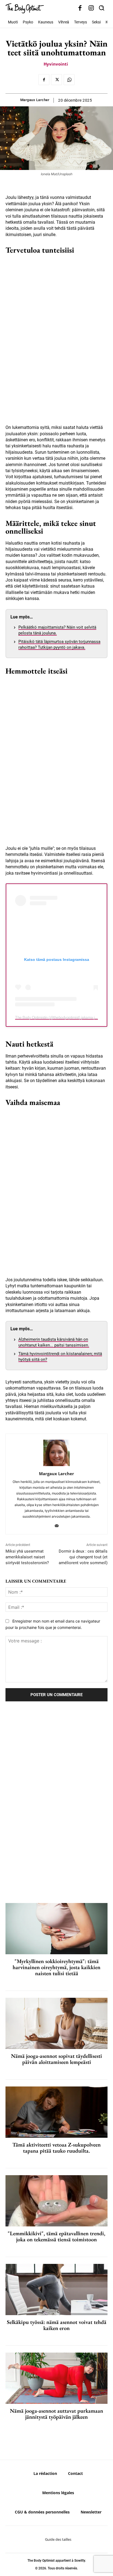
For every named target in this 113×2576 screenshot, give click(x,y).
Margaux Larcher (35, 100)
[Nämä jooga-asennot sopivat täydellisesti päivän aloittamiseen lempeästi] (56, 2023)
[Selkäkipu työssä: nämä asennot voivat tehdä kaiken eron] (56, 2290)
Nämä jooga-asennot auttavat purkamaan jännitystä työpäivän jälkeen (56, 2414)
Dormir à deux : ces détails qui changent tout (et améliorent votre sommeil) (83, 1557)
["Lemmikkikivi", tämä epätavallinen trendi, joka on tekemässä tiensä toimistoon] (56, 2201)
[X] (56, 80)
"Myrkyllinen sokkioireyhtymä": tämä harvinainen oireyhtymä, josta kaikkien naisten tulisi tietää (56, 1967)
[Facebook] (80, 8)
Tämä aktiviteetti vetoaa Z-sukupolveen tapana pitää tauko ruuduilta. (56, 2148)
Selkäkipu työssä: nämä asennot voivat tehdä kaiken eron (57, 2325)
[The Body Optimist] (25, 8)
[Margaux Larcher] (56, 1453)
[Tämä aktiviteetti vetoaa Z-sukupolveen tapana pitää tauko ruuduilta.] (56, 2112)
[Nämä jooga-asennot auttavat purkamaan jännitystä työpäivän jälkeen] (56, 2378)
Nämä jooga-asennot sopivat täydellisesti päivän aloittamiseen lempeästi (56, 2059)
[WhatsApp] (69, 80)
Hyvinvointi (56, 64)
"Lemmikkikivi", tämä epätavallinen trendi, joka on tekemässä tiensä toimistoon (56, 2236)
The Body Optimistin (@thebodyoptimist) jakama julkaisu (60, 1017)
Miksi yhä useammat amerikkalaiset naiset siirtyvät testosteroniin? (27, 1557)
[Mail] (57, 1524)
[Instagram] (91, 8)
